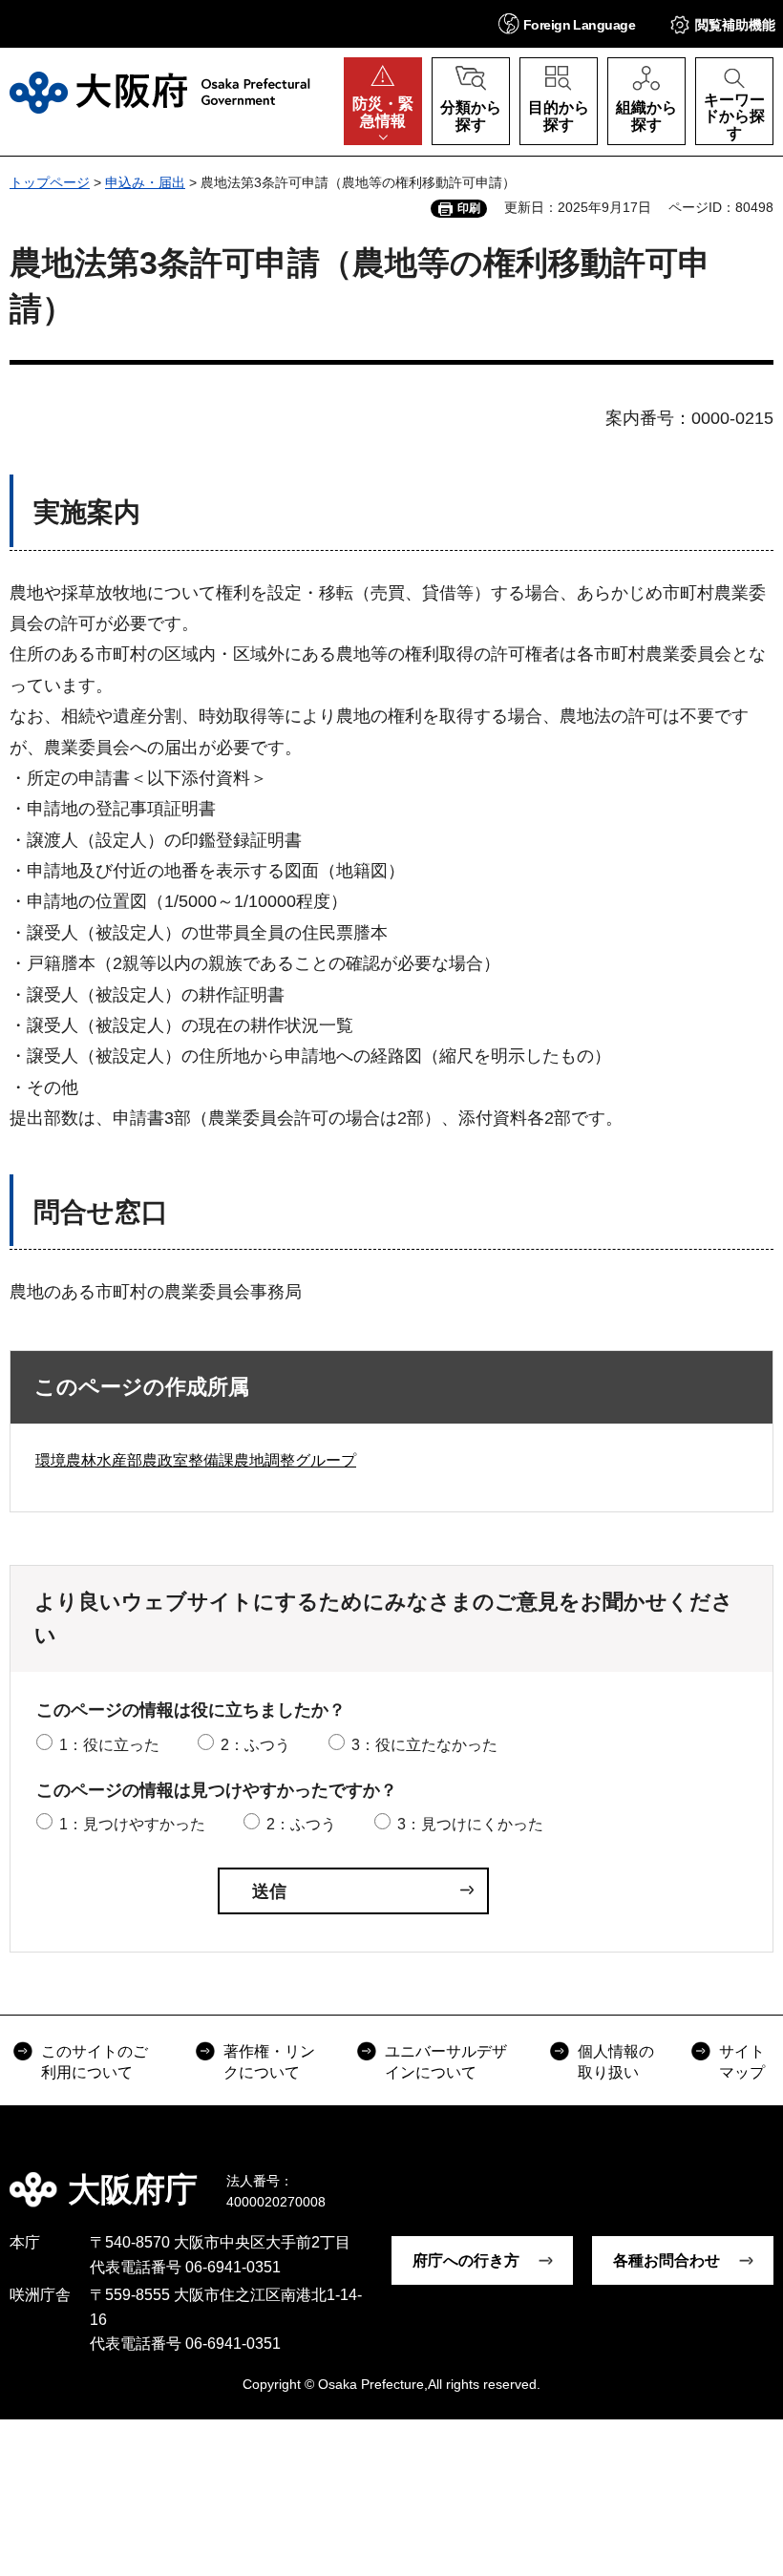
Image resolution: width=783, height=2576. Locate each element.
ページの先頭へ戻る (754, 2176)
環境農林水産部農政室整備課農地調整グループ (196, 1460)
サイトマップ (742, 2062)
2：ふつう (255, 1745)
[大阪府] (160, 93)
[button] (567, 23)
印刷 (469, 208)
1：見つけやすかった (132, 1824)
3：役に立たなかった (424, 1745)
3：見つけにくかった (470, 1824)
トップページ (50, 182)
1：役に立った (109, 1745)
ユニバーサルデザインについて (446, 2062)
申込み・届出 (145, 182)
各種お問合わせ (667, 2260)
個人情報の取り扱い (616, 2062)
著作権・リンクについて (269, 2062)
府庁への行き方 (466, 2260)
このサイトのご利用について (95, 2062)
